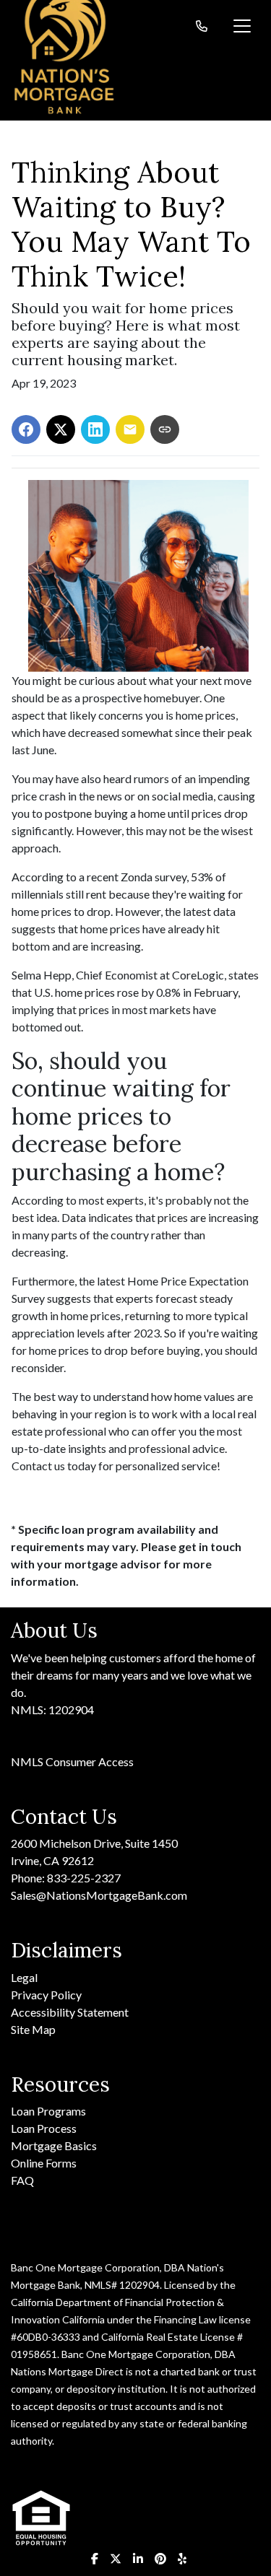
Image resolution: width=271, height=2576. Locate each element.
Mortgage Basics (54, 2145)
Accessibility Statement (70, 2012)
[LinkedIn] (138, 2559)
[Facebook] (95, 2559)
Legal (24, 1977)
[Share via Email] (130, 429)
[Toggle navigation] (242, 26)
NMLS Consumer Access (72, 1761)
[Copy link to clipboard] (165, 429)
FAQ (22, 2180)
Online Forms (44, 2163)
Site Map (33, 2029)
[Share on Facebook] (26, 429)
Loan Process (44, 2128)
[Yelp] (182, 2559)
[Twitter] (116, 2559)
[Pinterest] (160, 2559)
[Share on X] (61, 429)
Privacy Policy (46, 1995)
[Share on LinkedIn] (95, 429)
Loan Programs (48, 2111)
